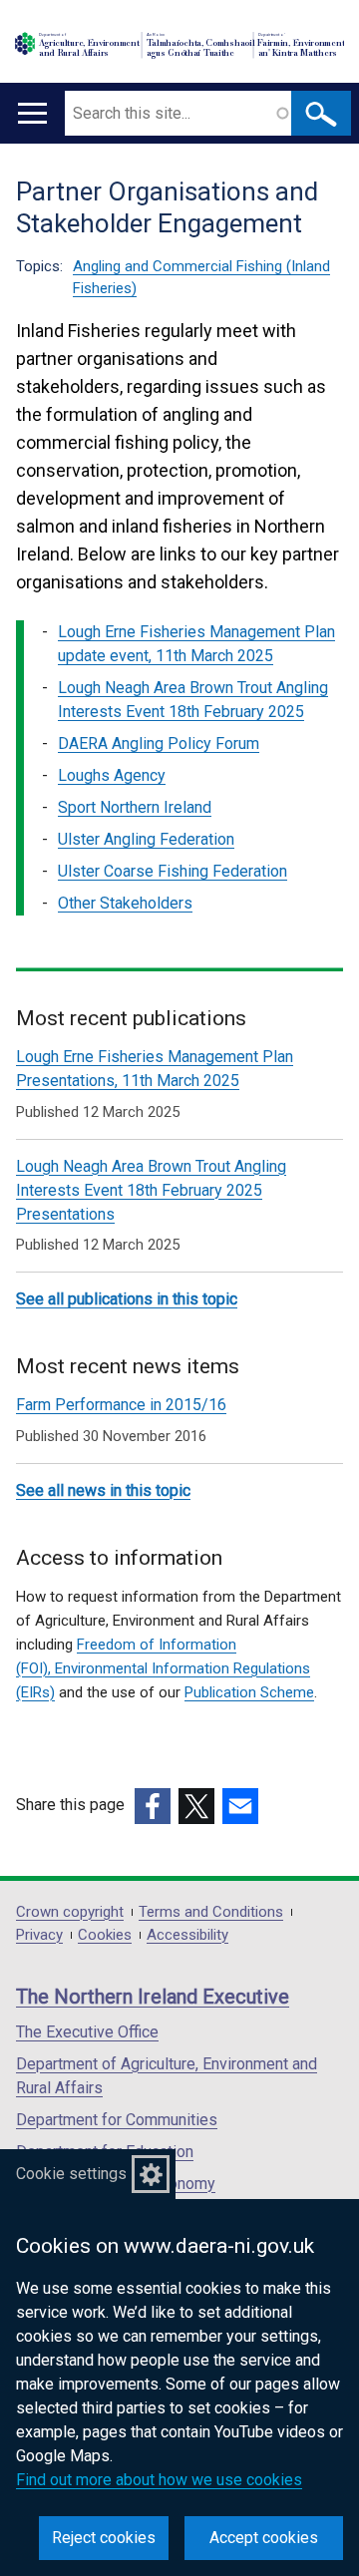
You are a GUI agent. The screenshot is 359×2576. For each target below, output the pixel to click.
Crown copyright (70, 1912)
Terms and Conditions (211, 1912)
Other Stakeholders (125, 903)
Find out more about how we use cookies (159, 2480)
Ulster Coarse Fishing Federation (173, 871)
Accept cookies (264, 2538)
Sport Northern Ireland (135, 807)
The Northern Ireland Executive (153, 1997)
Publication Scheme (249, 1692)
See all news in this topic (103, 1490)
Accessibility (187, 1935)
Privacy (39, 1935)
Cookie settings (71, 2174)
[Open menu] (32, 113)
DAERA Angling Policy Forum (159, 743)
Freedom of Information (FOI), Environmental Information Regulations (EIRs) (163, 1668)
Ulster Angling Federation (146, 839)
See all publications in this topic (127, 1299)
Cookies (105, 1935)
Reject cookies (104, 2538)
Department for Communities (117, 2120)
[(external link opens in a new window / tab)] (153, 1806)
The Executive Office (87, 2032)
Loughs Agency (112, 775)
